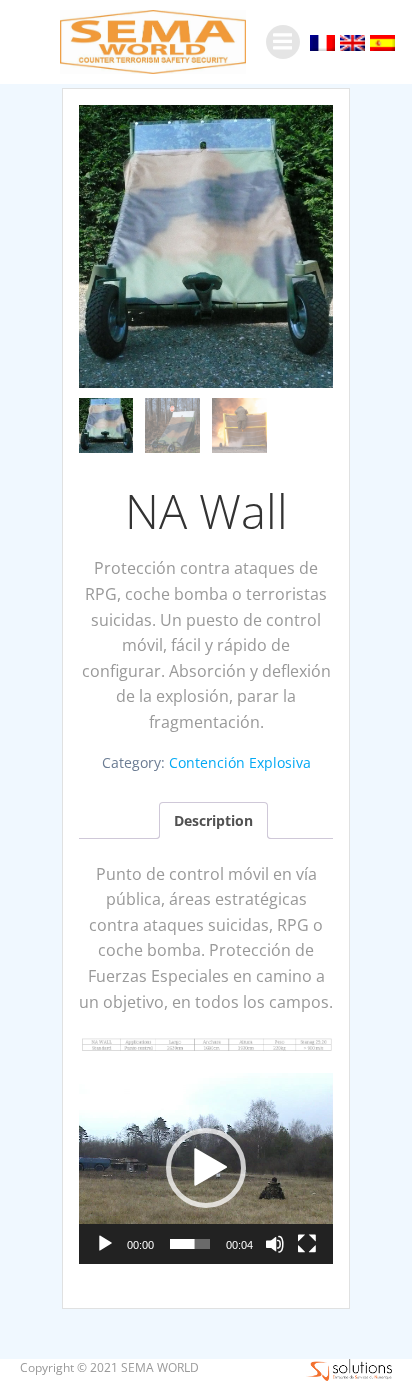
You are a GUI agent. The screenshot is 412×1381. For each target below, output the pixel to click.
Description (213, 820)
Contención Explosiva (240, 762)
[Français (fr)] (322, 41)
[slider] (190, 1244)
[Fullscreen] (307, 1244)
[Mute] (275, 1244)
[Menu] (283, 42)
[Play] (105, 1244)
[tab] (213, 820)
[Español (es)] (382, 41)
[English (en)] (352, 41)
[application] (206, 1168)
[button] (206, 1168)
